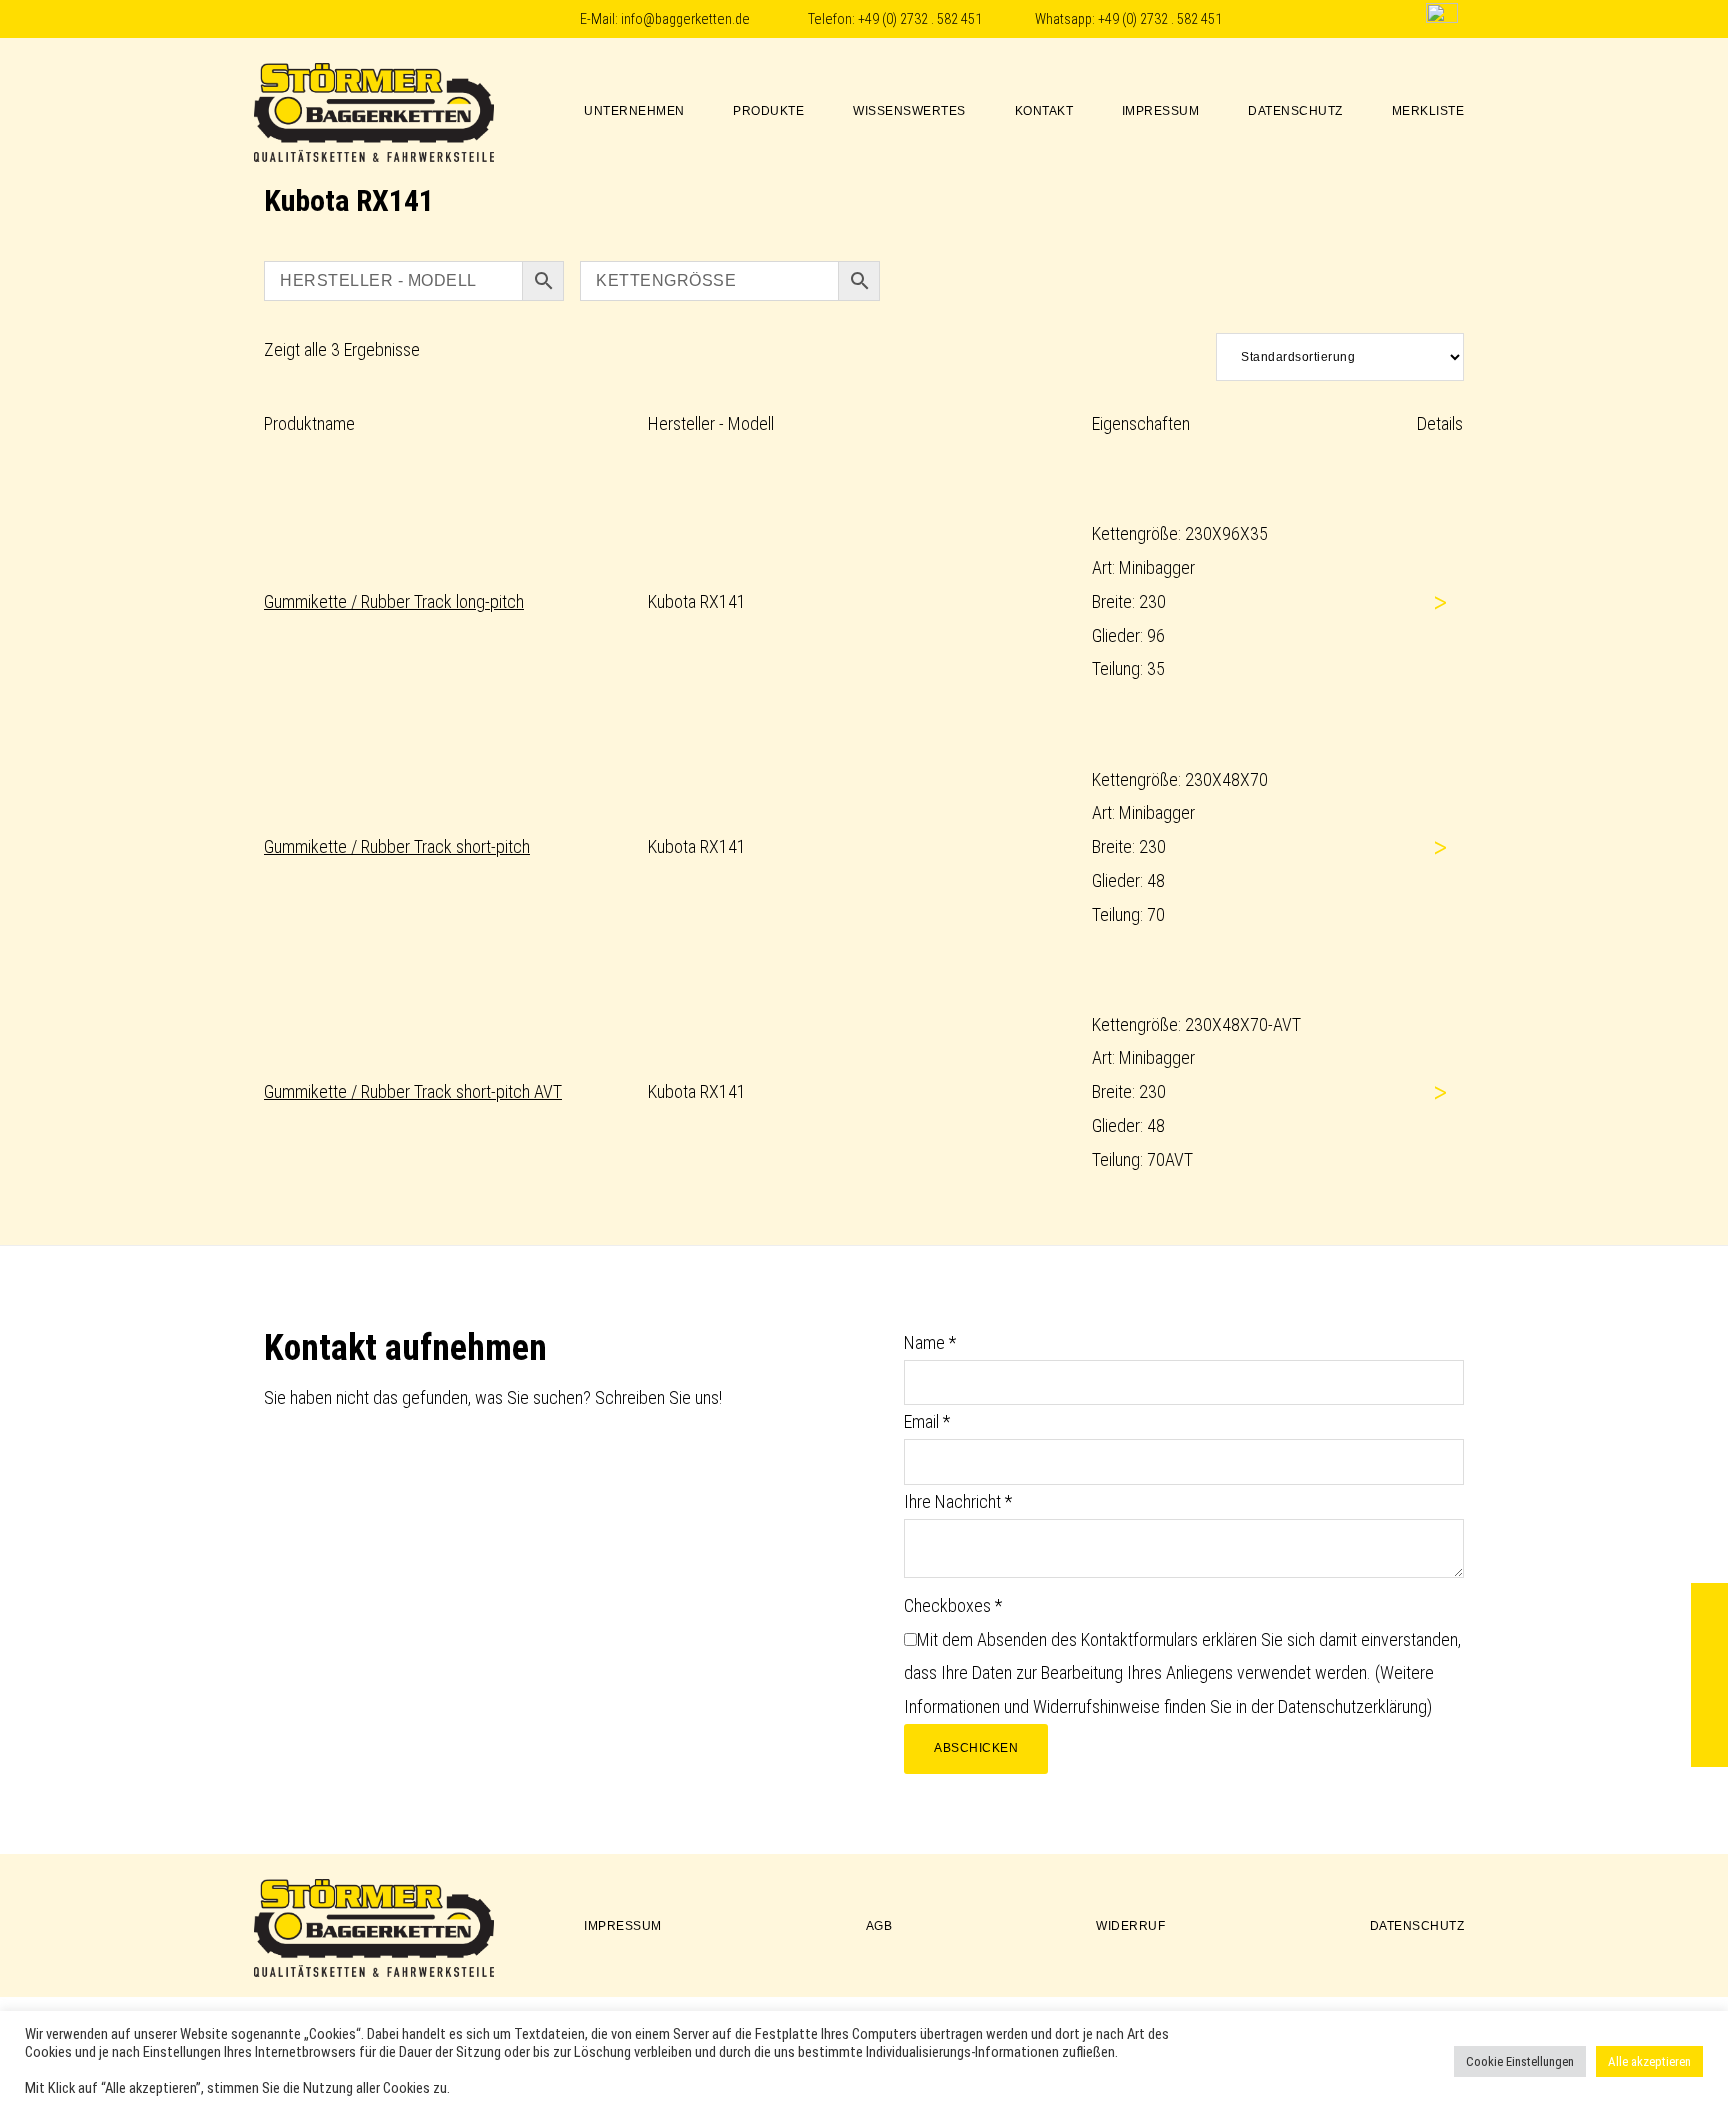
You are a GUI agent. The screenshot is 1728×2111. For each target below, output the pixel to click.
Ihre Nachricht (958, 1501)
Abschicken (976, 1748)
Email (927, 1421)
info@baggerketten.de (685, 19)
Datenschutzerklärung (1352, 1706)
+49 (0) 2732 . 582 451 (920, 19)
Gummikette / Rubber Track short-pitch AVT (413, 1091)
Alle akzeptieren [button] (1649, 2061)
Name (930, 1342)
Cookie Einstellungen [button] (1520, 2061)
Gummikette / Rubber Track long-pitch (394, 601)
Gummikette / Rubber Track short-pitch (397, 846)
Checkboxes (953, 1605)
